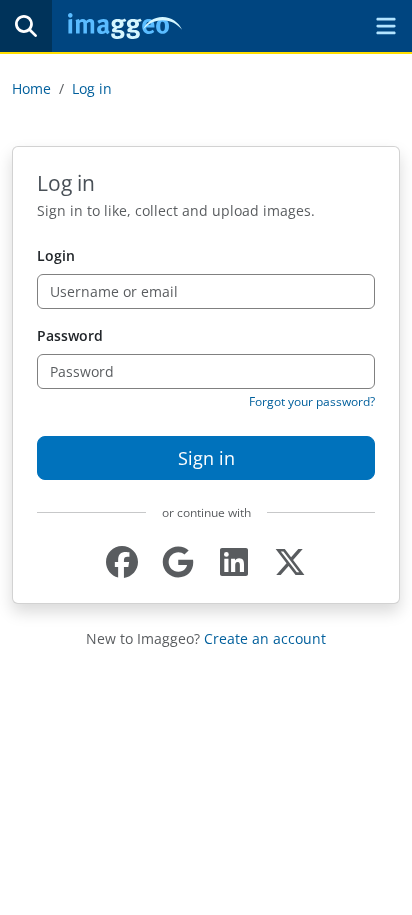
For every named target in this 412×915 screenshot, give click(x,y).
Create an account (265, 638)
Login (56, 255)
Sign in (206, 458)
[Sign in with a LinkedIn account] (234, 562)
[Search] (26, 26)
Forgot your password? (312, 401)
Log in (92, 88)
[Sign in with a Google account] (178, 562)
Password (70, 335)
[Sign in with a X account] (290, 562)
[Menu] (386, 26)
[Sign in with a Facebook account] (122, 562)
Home (31, 88)
